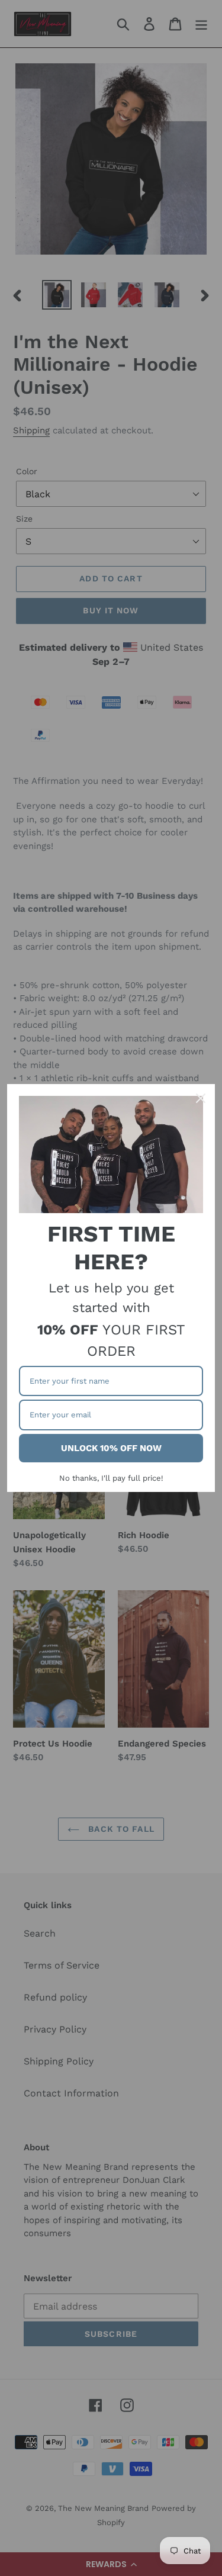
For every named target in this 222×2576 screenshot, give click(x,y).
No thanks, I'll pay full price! (111, 1478)
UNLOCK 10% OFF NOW (111, 1448)
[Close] (201, 1098)
